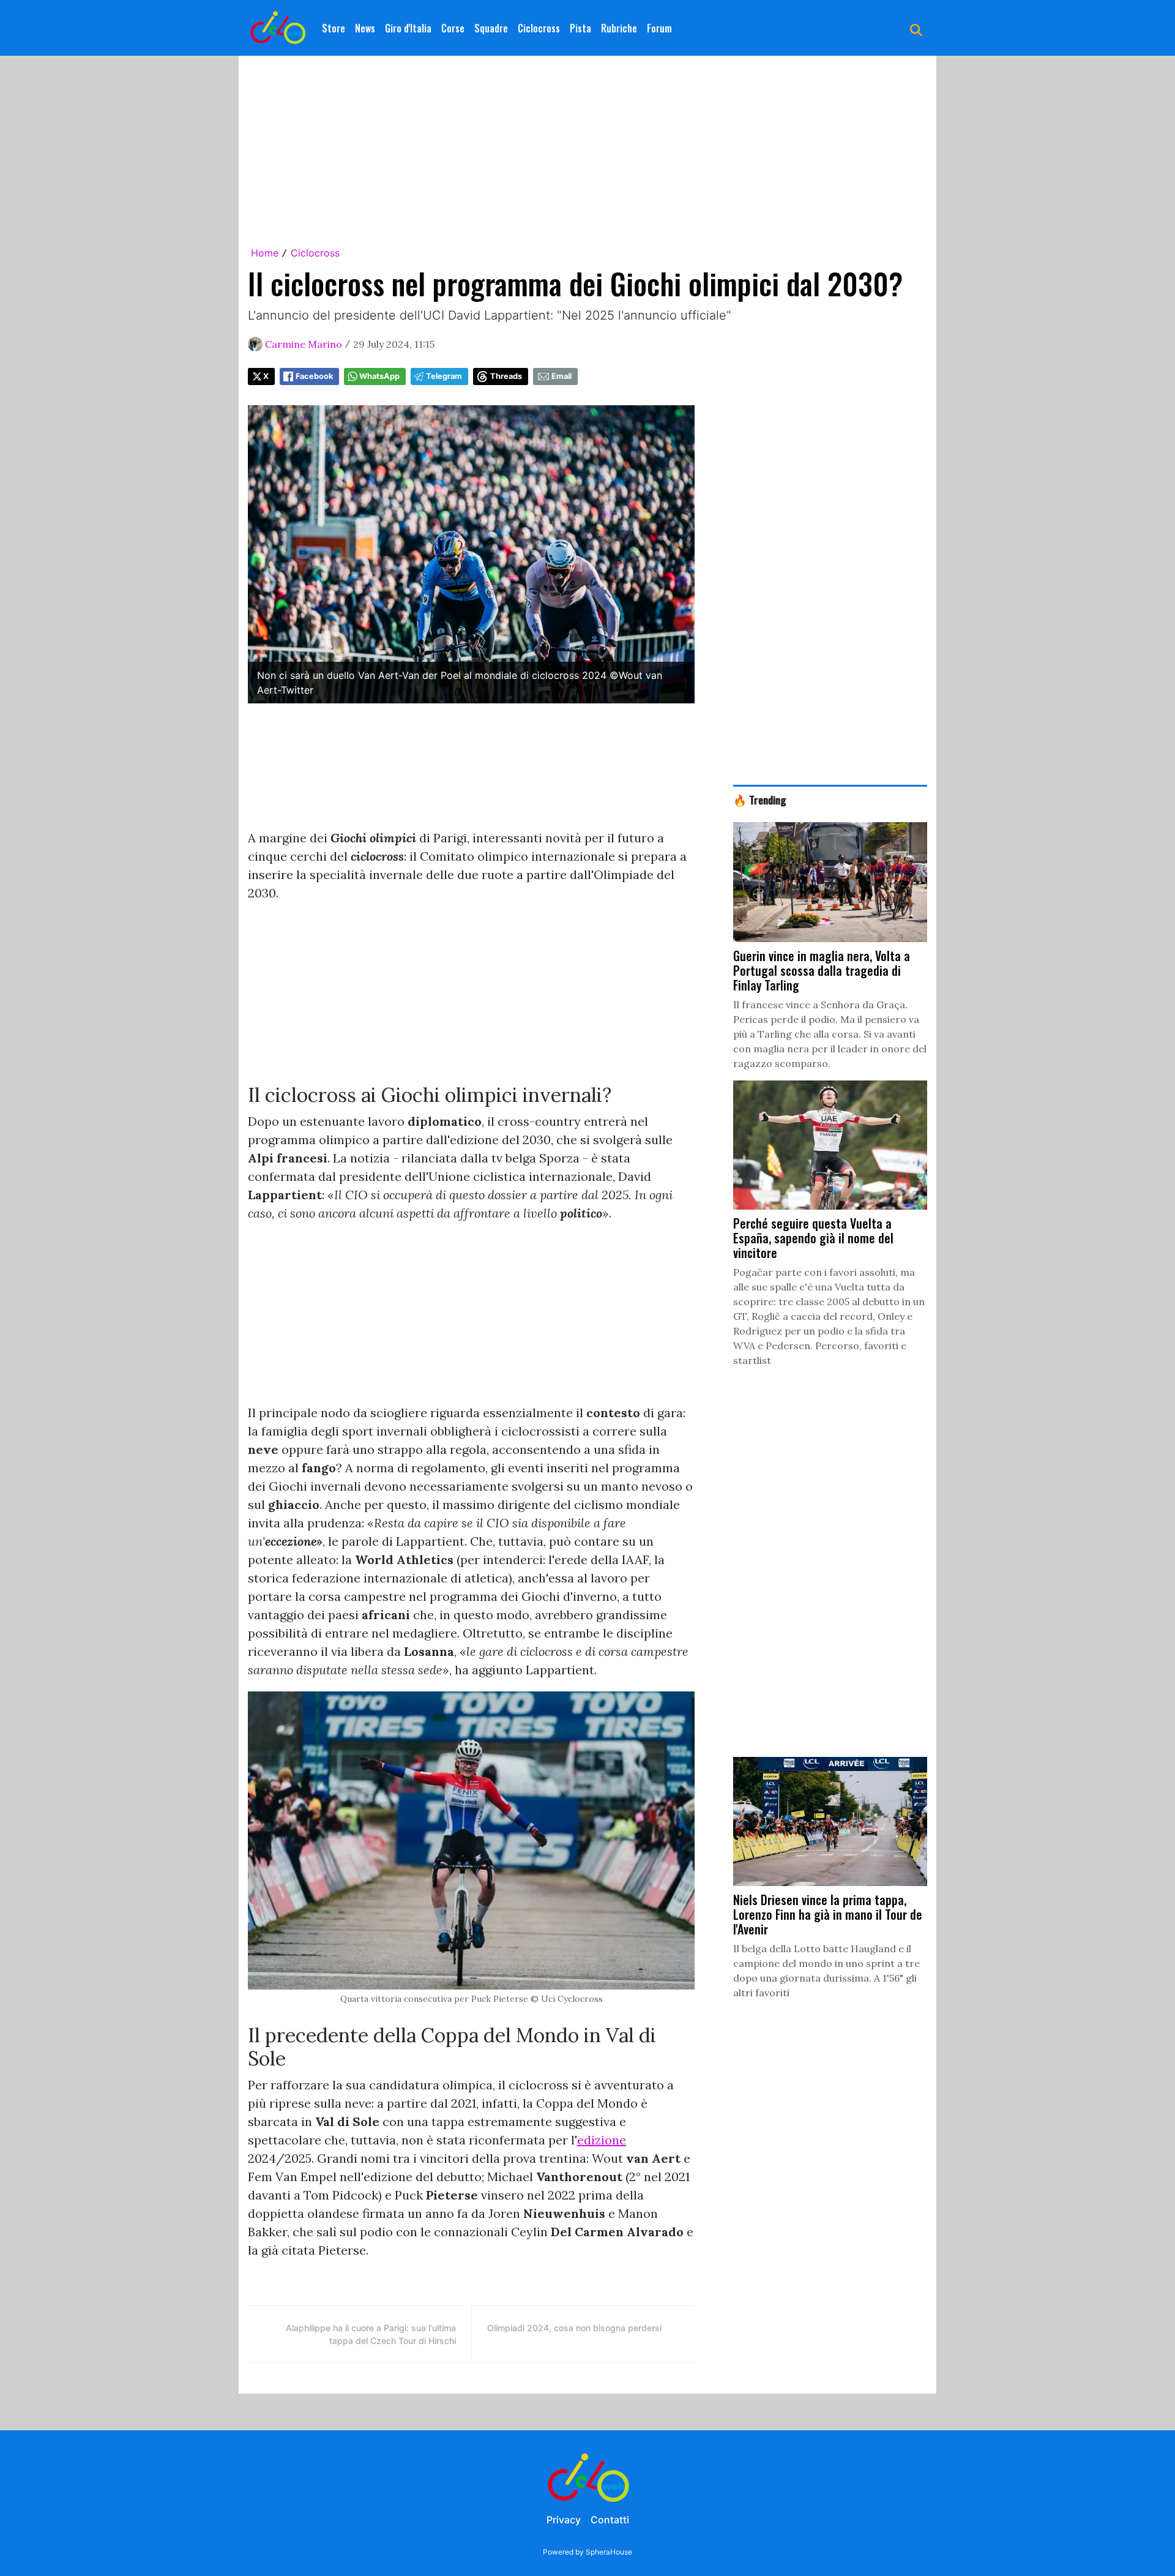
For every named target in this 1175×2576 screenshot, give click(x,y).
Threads (506, 376)
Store (334, 28)
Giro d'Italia (408, 28)
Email (561, 376)
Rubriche (619, 28)
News (365, 28)
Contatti (610, 2520)
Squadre (491, 28)
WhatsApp (379, 376)
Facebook (314, 376)
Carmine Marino (304, 344)
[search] (916, 28)
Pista (580, 28)
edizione (602, 2140)
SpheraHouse (609, 2552)
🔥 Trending (760, 799)
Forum (659, 28)
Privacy (564, 2520)
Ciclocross (539, 28)
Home (265, 253)
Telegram (444, 376)
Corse (453, 28)
